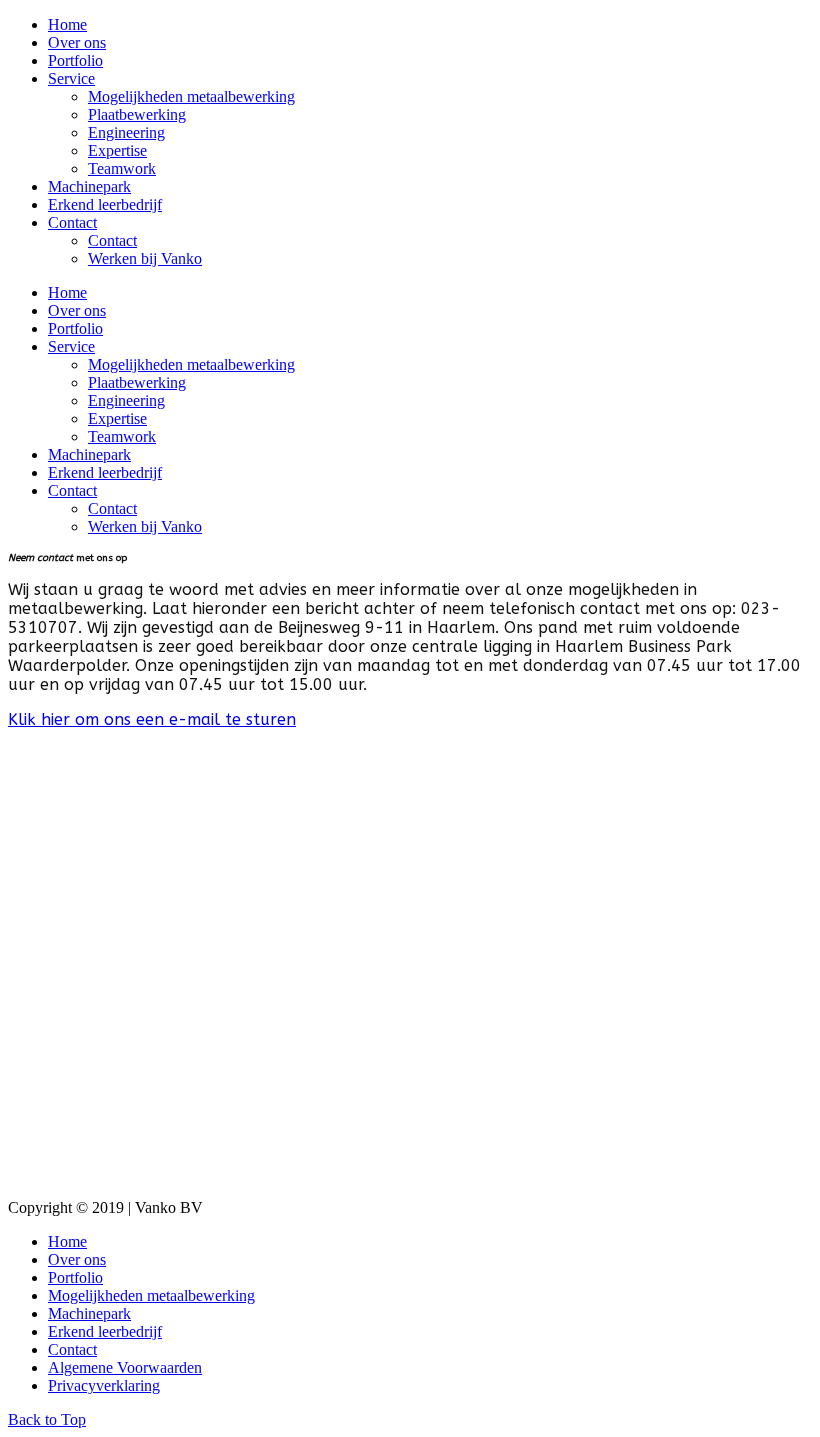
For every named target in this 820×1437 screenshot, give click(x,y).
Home (67, 24)
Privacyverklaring (104, 1385)
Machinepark (89, 186)
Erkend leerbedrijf (105, 204)
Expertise (117, 150)
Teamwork (122, 168)
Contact (72, 222)
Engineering (126, 132)
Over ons (77, 42)
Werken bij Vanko (145, 258)
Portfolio (75, 60)
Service (71, 78)
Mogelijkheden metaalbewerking (191, 96)
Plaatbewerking (137, 114)
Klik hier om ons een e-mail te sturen (152, 719)
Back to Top (47, 1419)
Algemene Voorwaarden (125, 1367)
